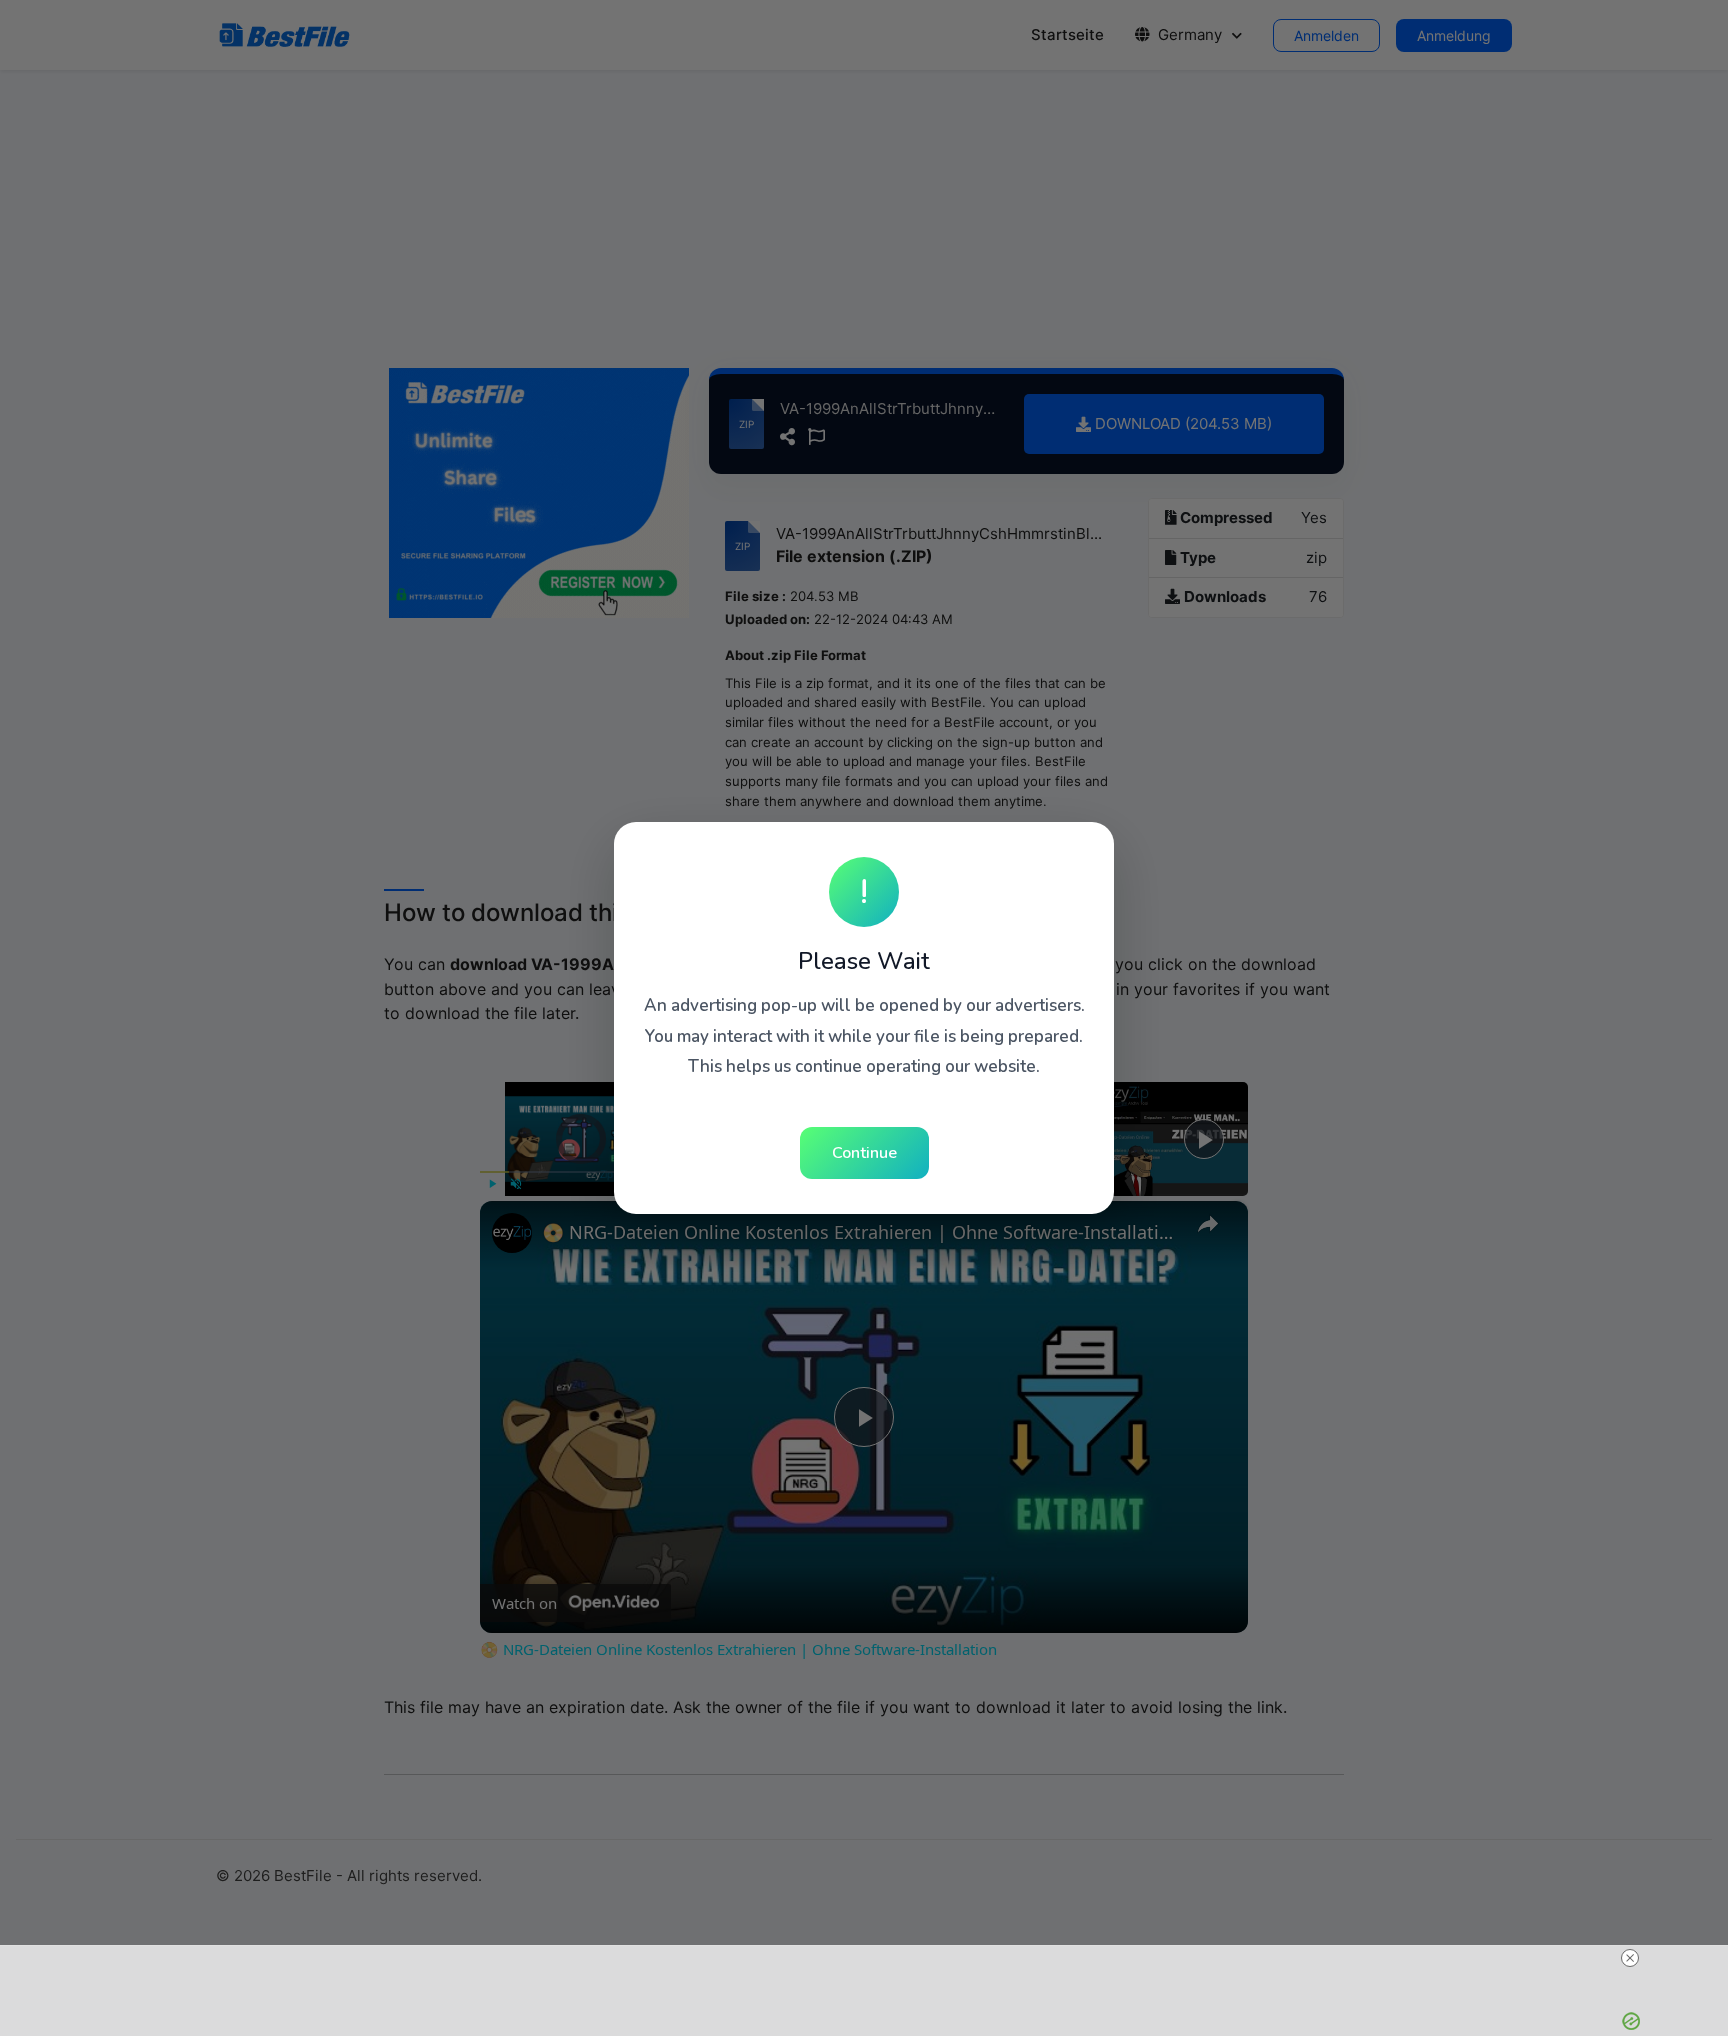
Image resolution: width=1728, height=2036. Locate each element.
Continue (864, 1153)
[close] (1630, 1958)
